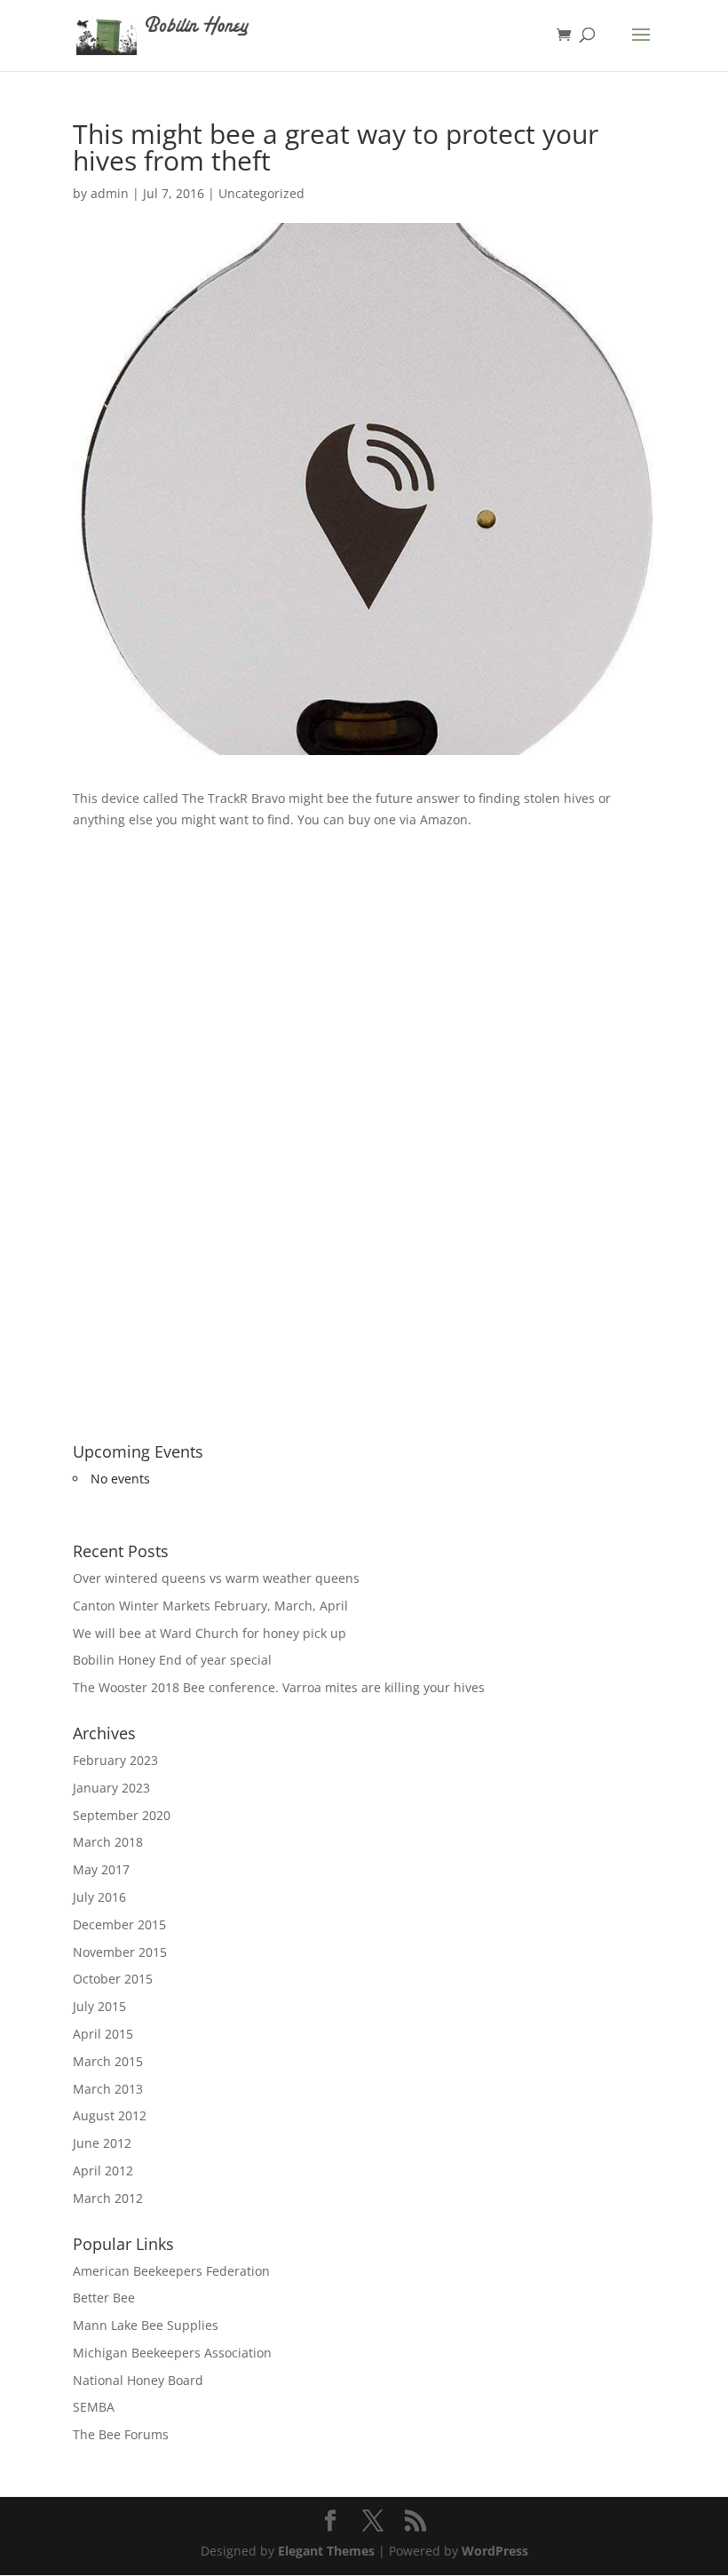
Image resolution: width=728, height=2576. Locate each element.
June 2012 (102, 2143)
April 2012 (103, 2171)
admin (110, 193)
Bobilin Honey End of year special (172, 1660)
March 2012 (108, 2198)
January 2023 (111, 1788)
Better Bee (104, 2298)
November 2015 (120, 1952)
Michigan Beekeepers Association (172, 2353)
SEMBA (94, 2407)
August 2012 (110, 2115)
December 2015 (119, 1924)
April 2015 (103, 2034)
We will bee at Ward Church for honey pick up (210, 1633)
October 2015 (113, 1979)
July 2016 (99, 1897)
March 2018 (108, 1842)
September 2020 (122, 1815)
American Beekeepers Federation (171, 2271)
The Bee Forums (121, 2434)
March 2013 (108, 2089)
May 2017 (101, 1869)
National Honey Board (138, 2380)
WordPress (495, 2551)
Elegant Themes (326, 2551)
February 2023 (115, 1760)
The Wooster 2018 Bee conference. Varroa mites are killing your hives (279, 1687)
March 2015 (108, 2061)
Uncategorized (261, 193)
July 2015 (99, 2006)
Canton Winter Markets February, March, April (210, 1606)
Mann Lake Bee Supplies (146, 2325)
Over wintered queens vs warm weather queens (216, 1578)
